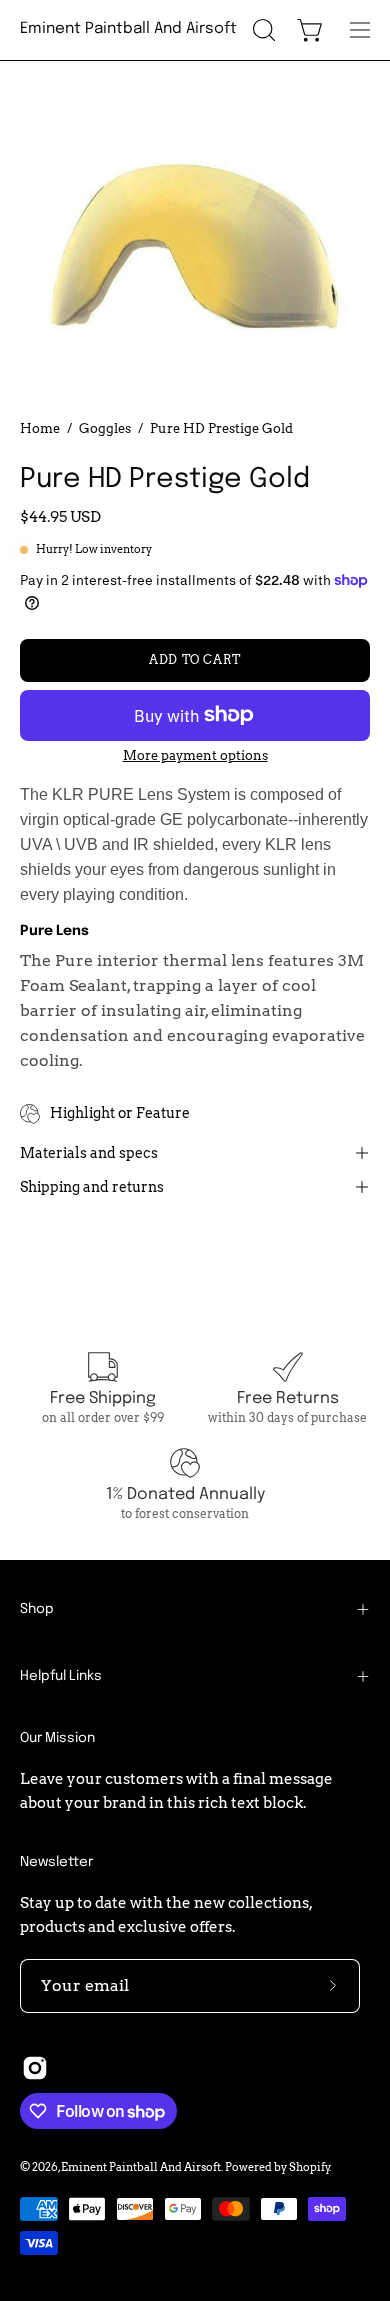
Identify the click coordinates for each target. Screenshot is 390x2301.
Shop (37, 1609)
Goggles (105, 428)
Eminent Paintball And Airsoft (128, 29)
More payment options (195, 755)
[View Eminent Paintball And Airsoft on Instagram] (35, 2068)
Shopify (309, 2167)
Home (40, 428)
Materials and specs (89, 1153)
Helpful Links (61, 1676)
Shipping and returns (92, 1187)
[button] (262, 30)
